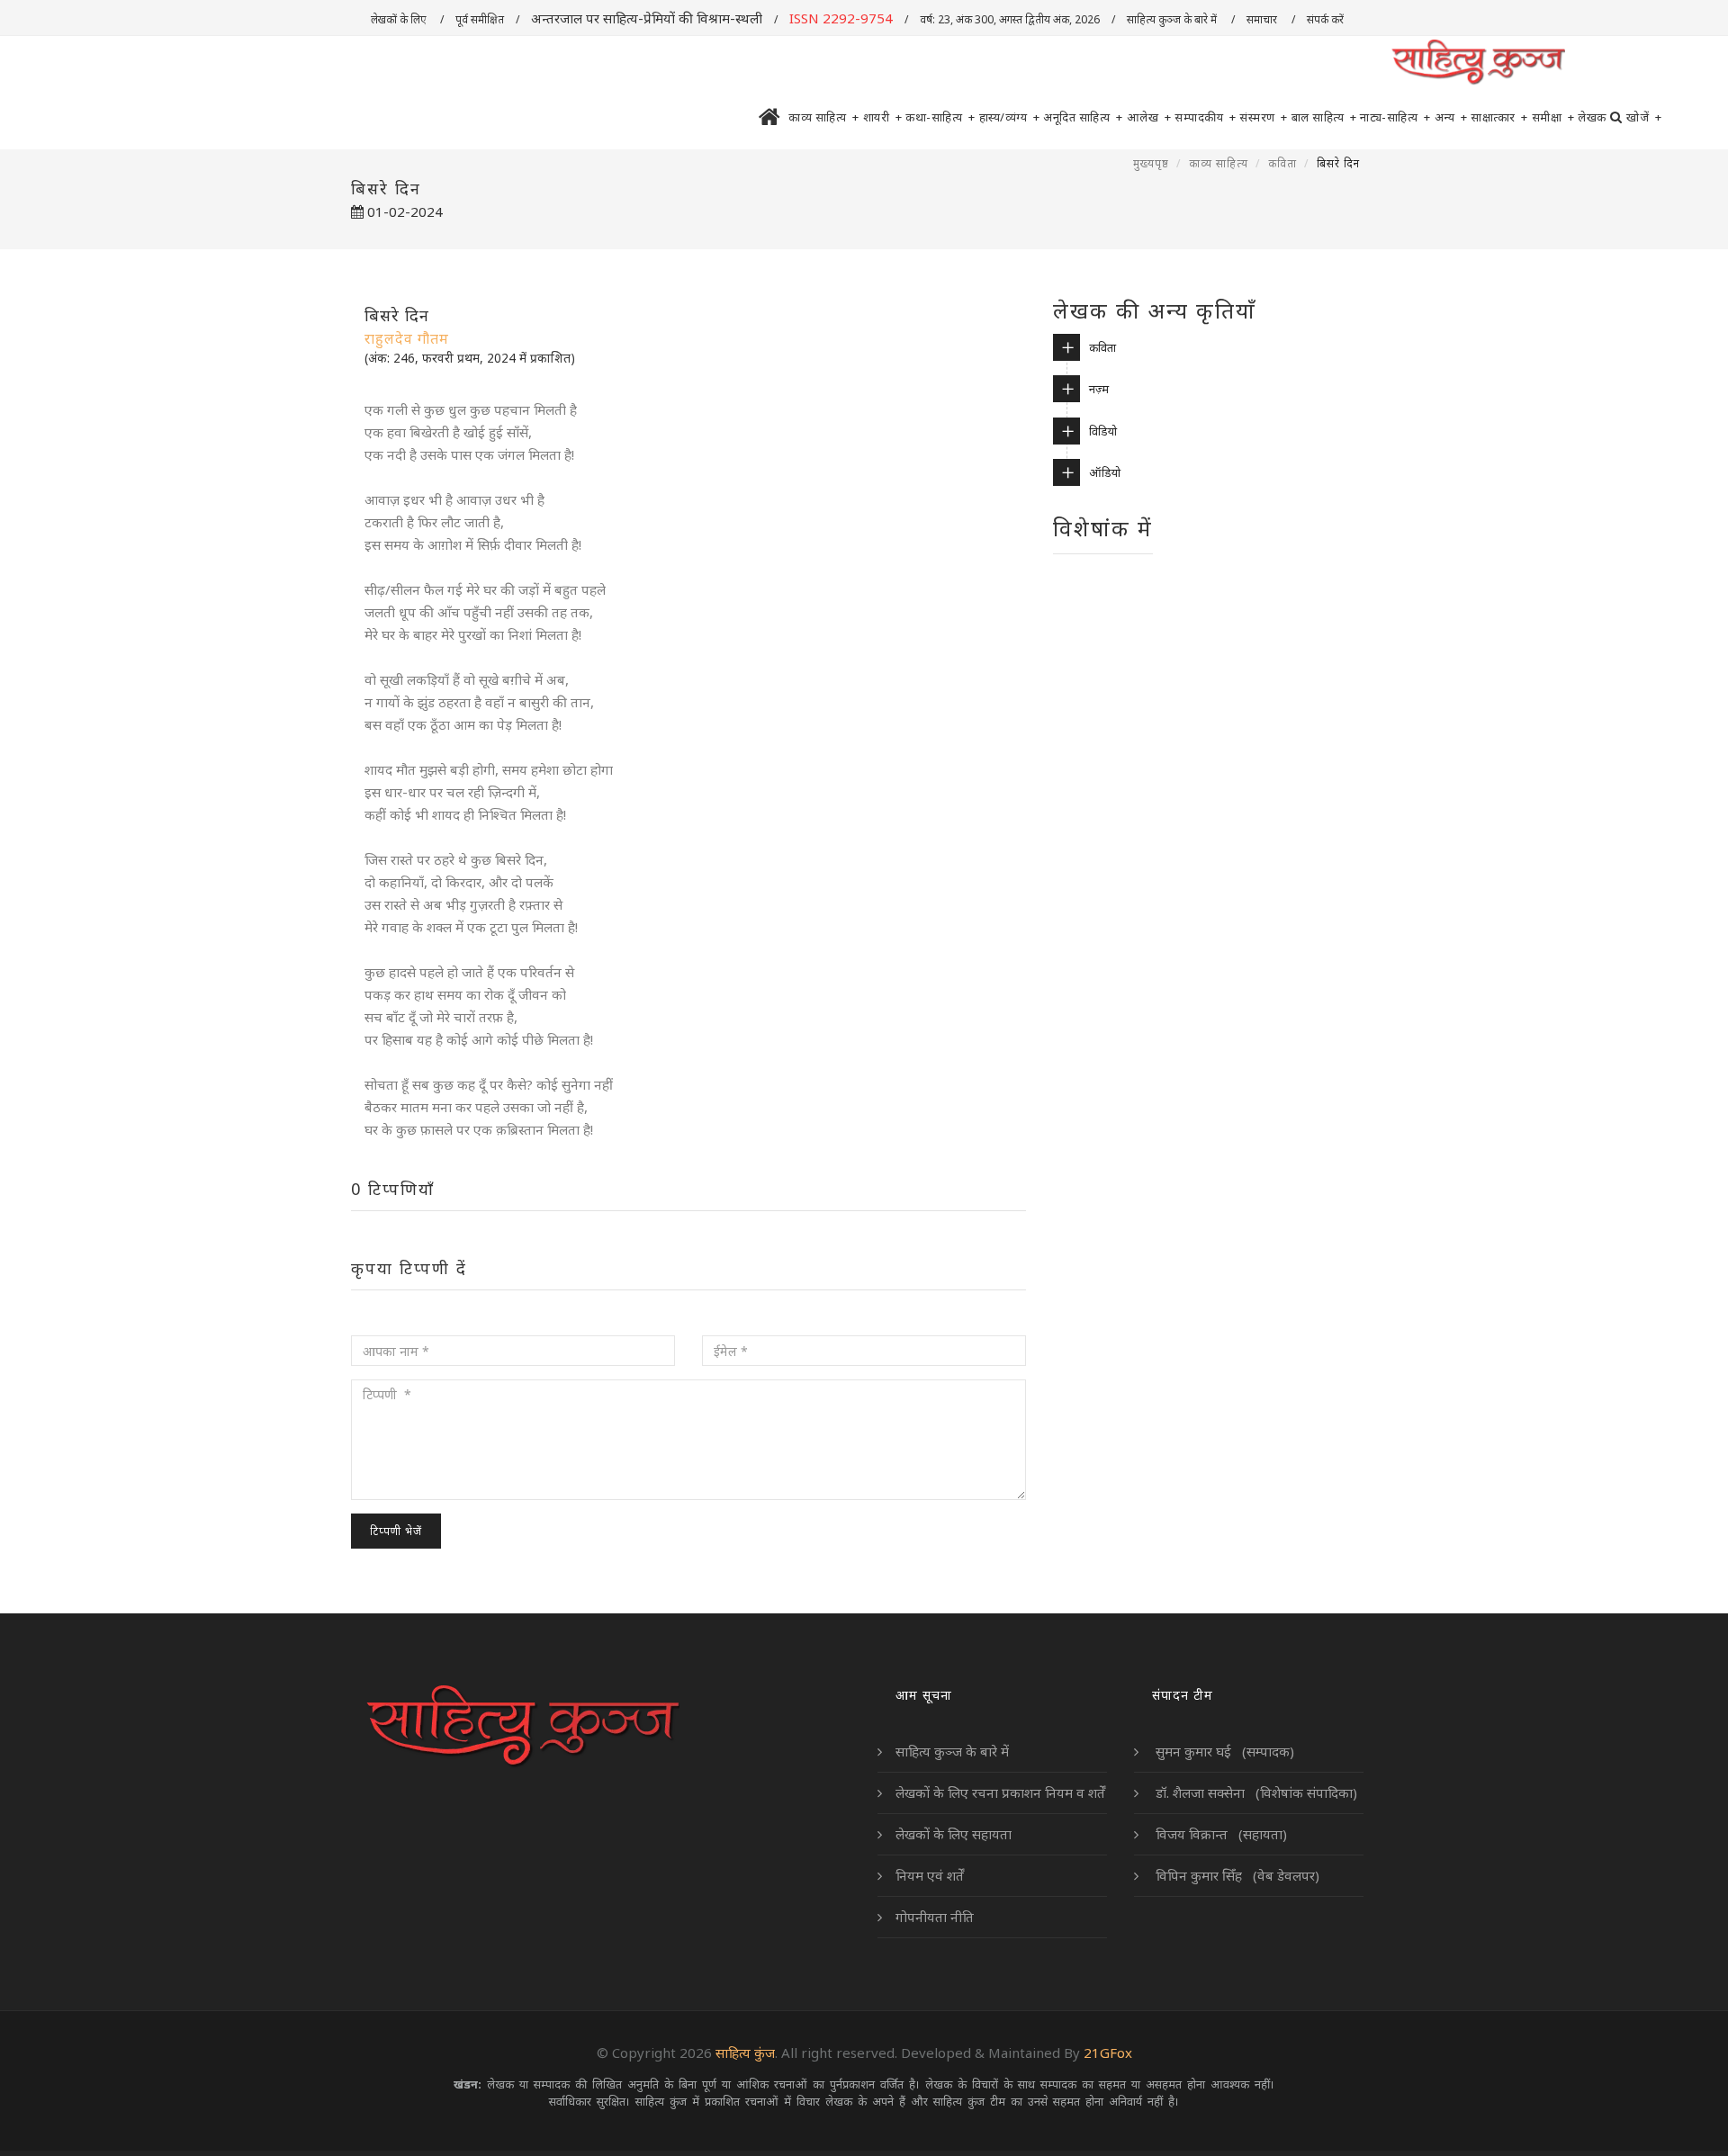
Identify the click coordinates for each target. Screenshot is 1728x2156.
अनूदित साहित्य (1083, 117)
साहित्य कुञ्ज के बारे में (1173, 19)
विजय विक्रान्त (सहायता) (1219, 1834)
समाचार (1263, 19)
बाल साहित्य (1324, 117)
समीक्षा (1553, 117)
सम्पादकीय (1205, 117)
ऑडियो (1105, 472)
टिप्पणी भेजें (396, 1531)
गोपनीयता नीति (935, 1917)
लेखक (1592, 117)
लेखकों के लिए (400, 19)
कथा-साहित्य (940, 117)
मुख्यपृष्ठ (1151, 163)
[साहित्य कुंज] (1478, 63)
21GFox (1108, 2053)
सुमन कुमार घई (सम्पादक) (1223, 1751)
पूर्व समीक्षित (480, 19)
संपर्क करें (1327, 19)
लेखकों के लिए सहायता (954, 1834)
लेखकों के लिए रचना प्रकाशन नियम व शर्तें (1000, 1792)
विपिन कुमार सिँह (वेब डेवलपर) (1236, 1875)
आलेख (1149, 117)
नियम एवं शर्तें (930, 1875)
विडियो (1103, 431)
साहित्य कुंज (745, 2053)
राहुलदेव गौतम (407, 338)
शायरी (883, 117)
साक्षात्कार (1499, 117)
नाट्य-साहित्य (1395, 117)
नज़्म (1099, 389)
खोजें (1644, 117)
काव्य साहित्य (824, 117)
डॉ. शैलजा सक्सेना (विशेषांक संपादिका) (1255, 1792)
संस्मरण (1264, 117)
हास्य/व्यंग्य (1010, 117)
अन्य (1451, 117)
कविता (1282, 163)
